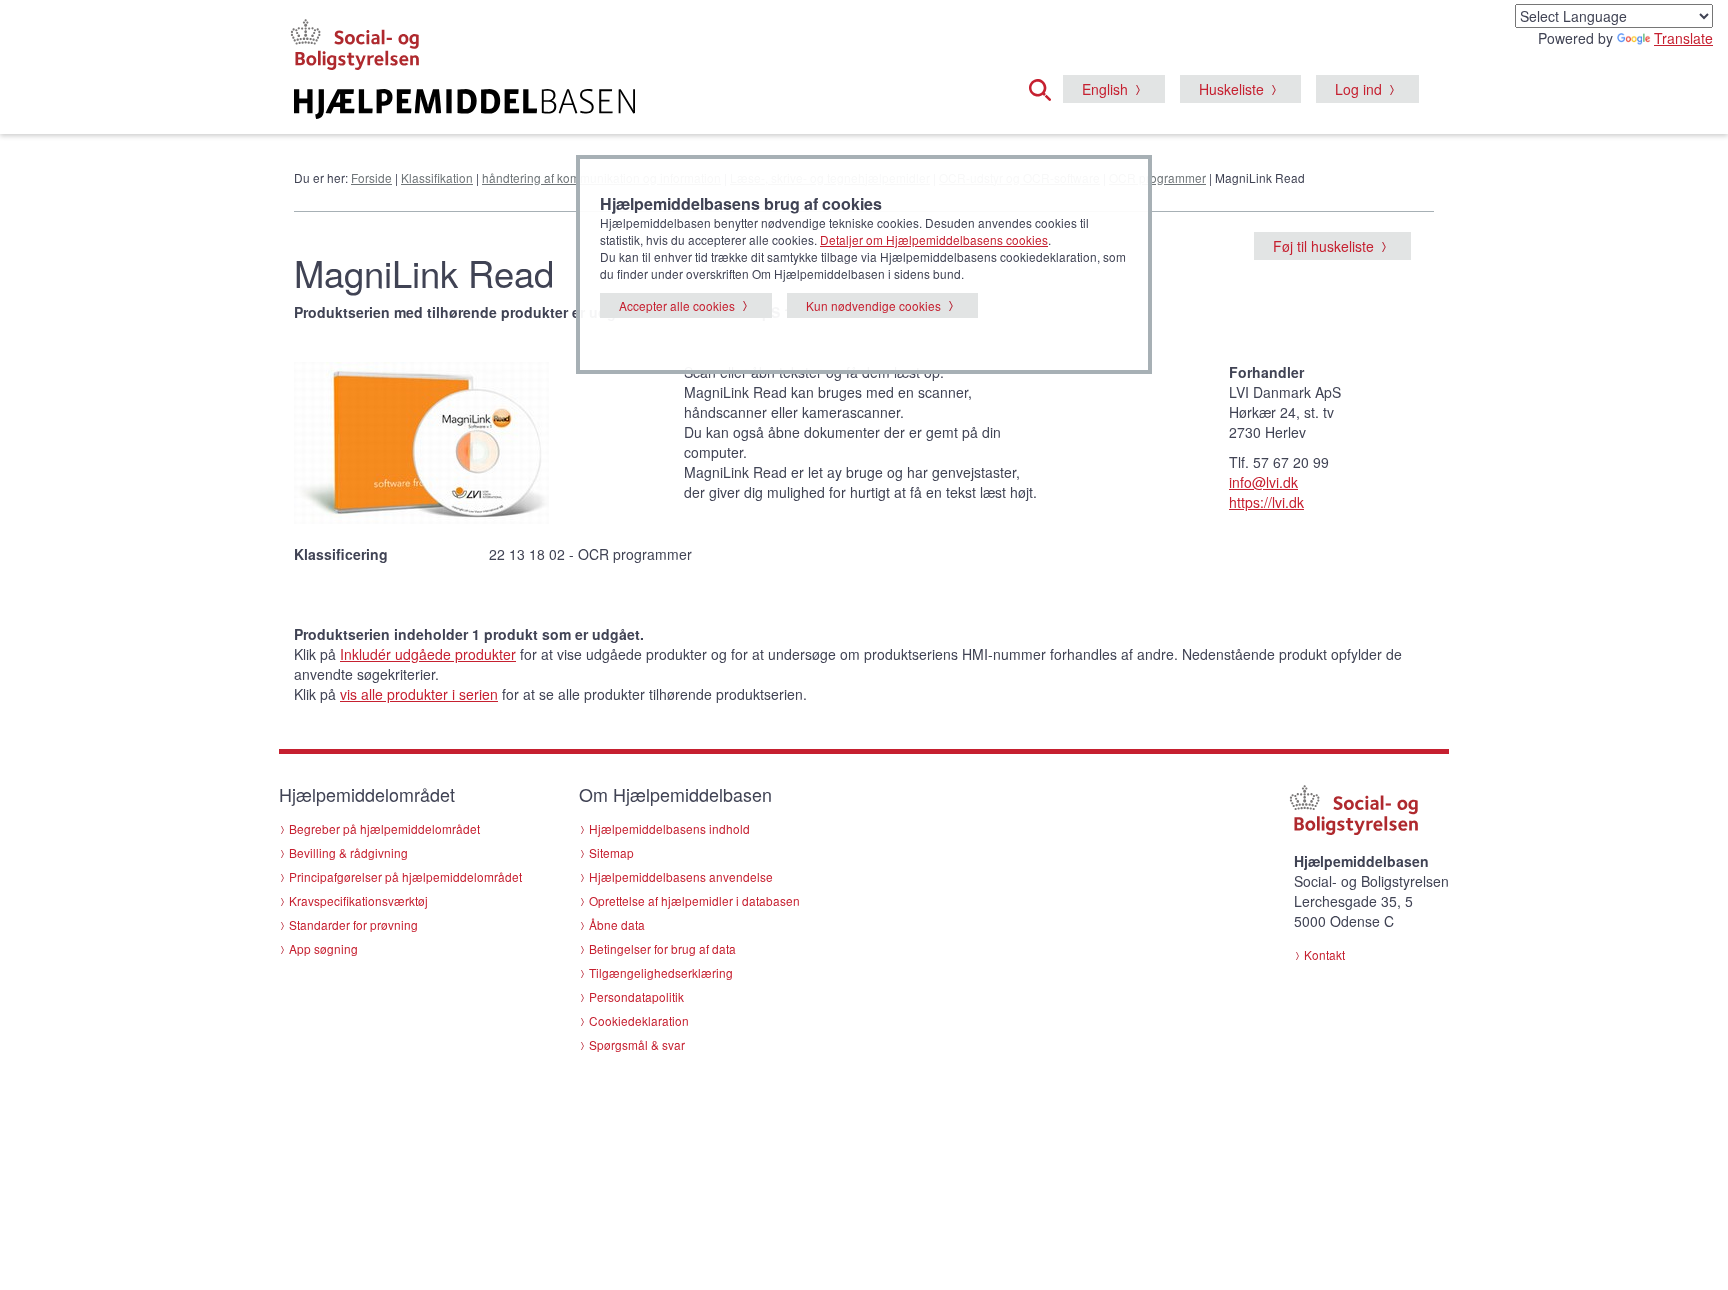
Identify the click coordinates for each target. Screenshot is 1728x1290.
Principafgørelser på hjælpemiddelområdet (405, 876)
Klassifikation (437, 177)
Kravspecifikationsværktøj (358, 900)
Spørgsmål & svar (637, 1044)
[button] (1046, 87)
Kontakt (1324, 954)
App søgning (323, 948)
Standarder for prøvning (353, 924)
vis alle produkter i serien (419, 694)
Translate (1683, 38)
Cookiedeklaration (639, 1020)
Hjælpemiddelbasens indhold (669, 828)
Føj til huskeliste (1323, 246)
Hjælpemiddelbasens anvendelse (681, 876)
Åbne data (617, 924)
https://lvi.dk (1266, 502)
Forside (371, 177)
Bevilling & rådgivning (348, 852)
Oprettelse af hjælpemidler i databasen (694, 900)
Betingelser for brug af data (662, 948)
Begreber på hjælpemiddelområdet (384, 828)
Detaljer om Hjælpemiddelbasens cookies (934, 239)
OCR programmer (1157, 177)
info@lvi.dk (1263, 482)
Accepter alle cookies (677, 305)
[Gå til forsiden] (620, 104)
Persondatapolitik (636, 996)
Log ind (1358, 89)
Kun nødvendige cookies (873, 305)
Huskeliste (1231, 89)
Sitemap (611, 852)
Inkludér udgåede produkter (428, 654)
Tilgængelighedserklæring (661, 972)
